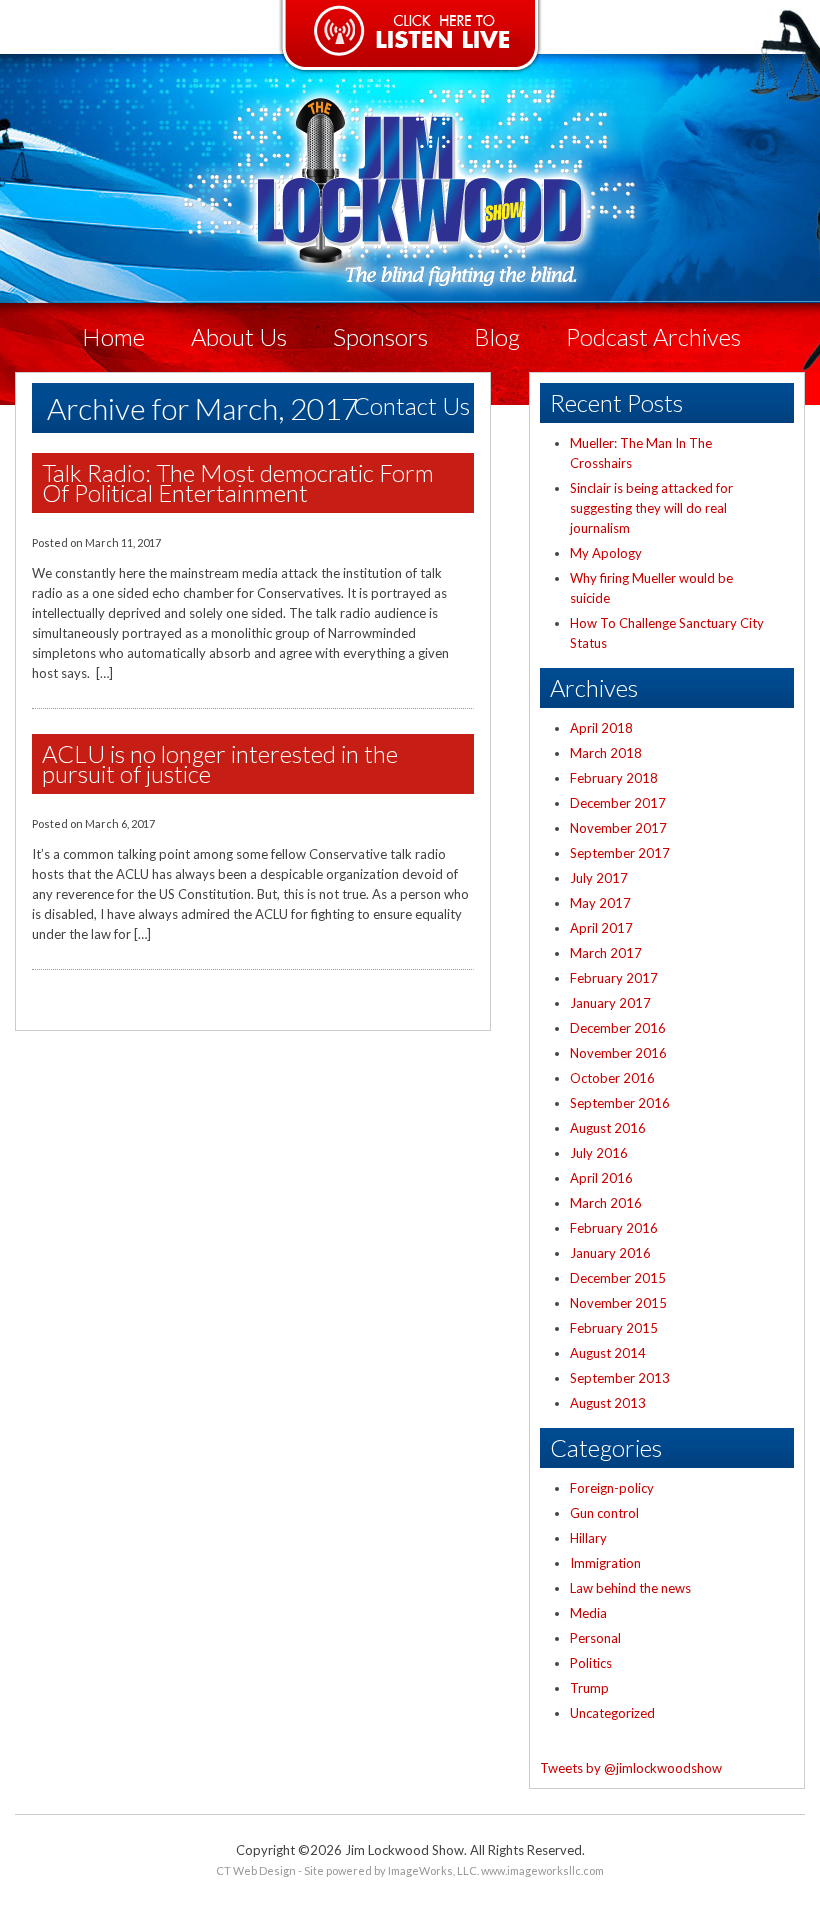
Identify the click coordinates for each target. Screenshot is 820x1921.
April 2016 (601, 1178)
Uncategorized (612, 1713)
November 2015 (618, 1303)
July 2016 (599, 1153)
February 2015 (614, 1328)
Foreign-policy (612, 1488)
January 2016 (610, 1253)
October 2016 (612, 1078)
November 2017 (618, 828)
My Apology (606, 553)
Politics (591, 1663)
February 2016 (614, 1228)
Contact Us (411, 405)
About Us (239, 336)
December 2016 (618, 1028)
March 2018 (606, 753)
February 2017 (614, 978)
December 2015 (618, 1278)
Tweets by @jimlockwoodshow (631, 1768)
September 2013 (620, 1378)
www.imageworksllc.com (542, 1870)
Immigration (605, 1563)
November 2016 (618, 1053)
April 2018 (601, 728)
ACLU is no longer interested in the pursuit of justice (220, 764)
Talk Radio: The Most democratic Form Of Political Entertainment (238, 483)
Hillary (588, 1538)
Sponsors (380, 336)
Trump (589, 1688)
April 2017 (601, 928)
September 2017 (620, 853)
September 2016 (620, 1103)
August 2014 (608, 1353)
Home (113, 336)
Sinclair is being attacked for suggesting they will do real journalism (651, 508)
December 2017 (618, 803)
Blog (497, 336)
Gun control (604, 1513)
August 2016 (608, 1128)
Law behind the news (630, 1588)
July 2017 (599, 878)
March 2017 (606, 953)
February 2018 (614, 778)
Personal (595, 1638)
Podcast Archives (653, 336)
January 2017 (610, 1003)
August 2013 (608, 1403)
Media (588, 1613)
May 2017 (600, 903)
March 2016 (606, 1203)
